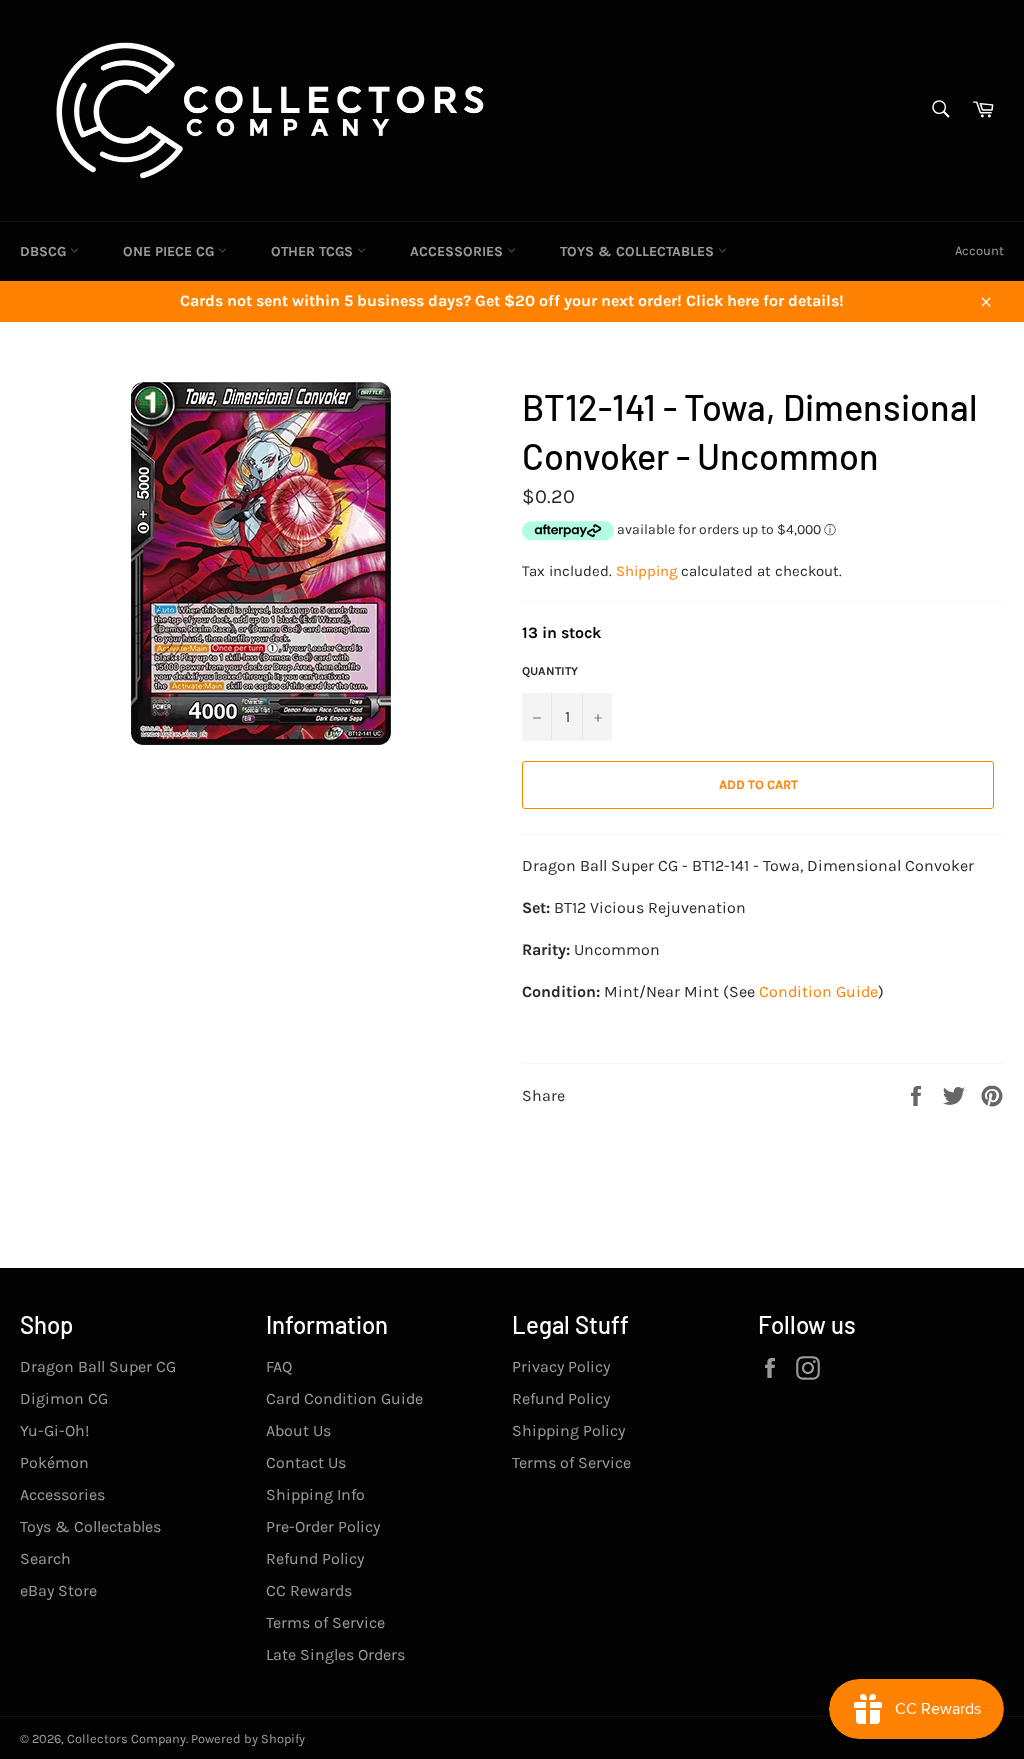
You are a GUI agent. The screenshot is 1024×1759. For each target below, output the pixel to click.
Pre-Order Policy (323, 1526)
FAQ (279, 1366)
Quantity (550, 671)
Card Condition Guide (344, 1398)
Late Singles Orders (335, 1654)
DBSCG (45, 251)
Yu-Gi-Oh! (54, 1430)
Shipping (646, 571)
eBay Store (58, 1590)
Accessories (458, 251)
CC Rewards (309, 1590)
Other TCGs (314, 251)
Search (45, 1558)
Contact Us (306, 1462)
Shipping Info (315, 1494)
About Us (298, 1430)
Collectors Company (126, 1738)
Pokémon (54, 1462)
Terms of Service (325, 1622)
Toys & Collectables (639, 251)
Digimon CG (64, 1398)
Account (979, 250)
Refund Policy (315, 1558)
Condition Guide (818, 991)
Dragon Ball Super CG (98, 1366)
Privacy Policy (561, 1366)
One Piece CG (170, 251)
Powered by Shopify (248, 1738)
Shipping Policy (568, 1430)
